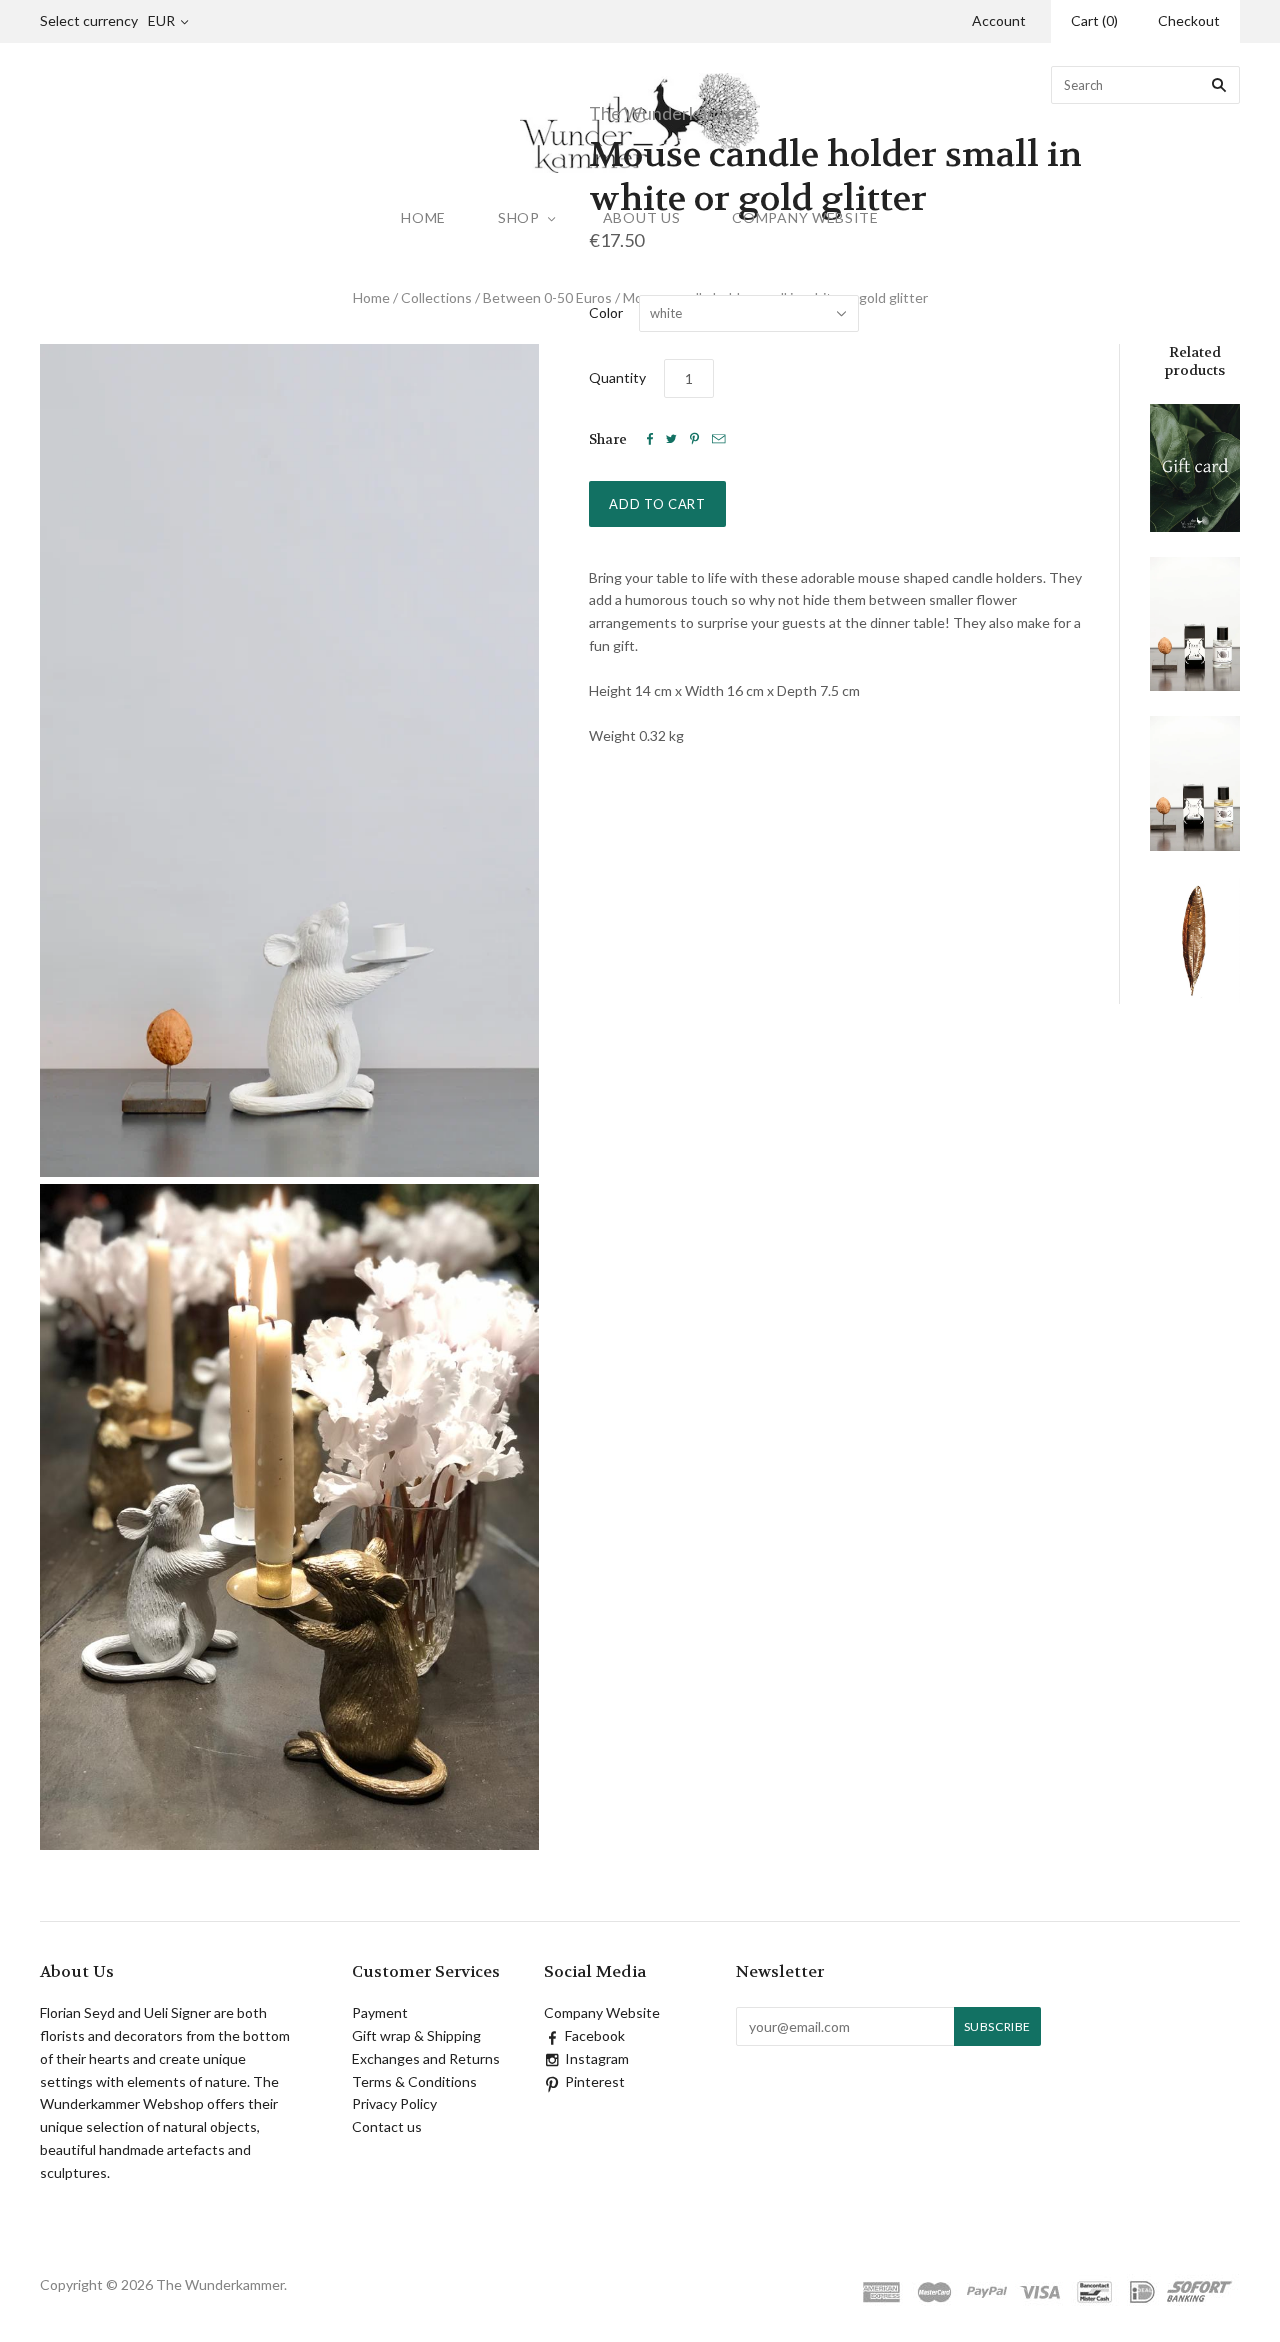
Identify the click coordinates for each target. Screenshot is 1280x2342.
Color (606, 312)
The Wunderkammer (670, 113)
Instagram (597, 2058)
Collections (436, 297)
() (1094, 20)
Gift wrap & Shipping (416, 2035)
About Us (642, 217)
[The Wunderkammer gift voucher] (1195, 468)
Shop (519, 217)
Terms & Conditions (414, 2081)
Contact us (387, 2126)
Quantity (617, 377)
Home (423, 217)
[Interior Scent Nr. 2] (1195, 784)
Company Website (602, 2012)
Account (999, 20)
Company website (805, 217)
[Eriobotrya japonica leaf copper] (1195, 939)
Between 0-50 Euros (547, 297)
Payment (380, 2012)
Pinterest (595, 2081)
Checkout (1189, 20)
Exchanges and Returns (426, 2058)
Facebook (595, 2035)
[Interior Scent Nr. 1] (1195, 623)
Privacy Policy (394, 2103)
